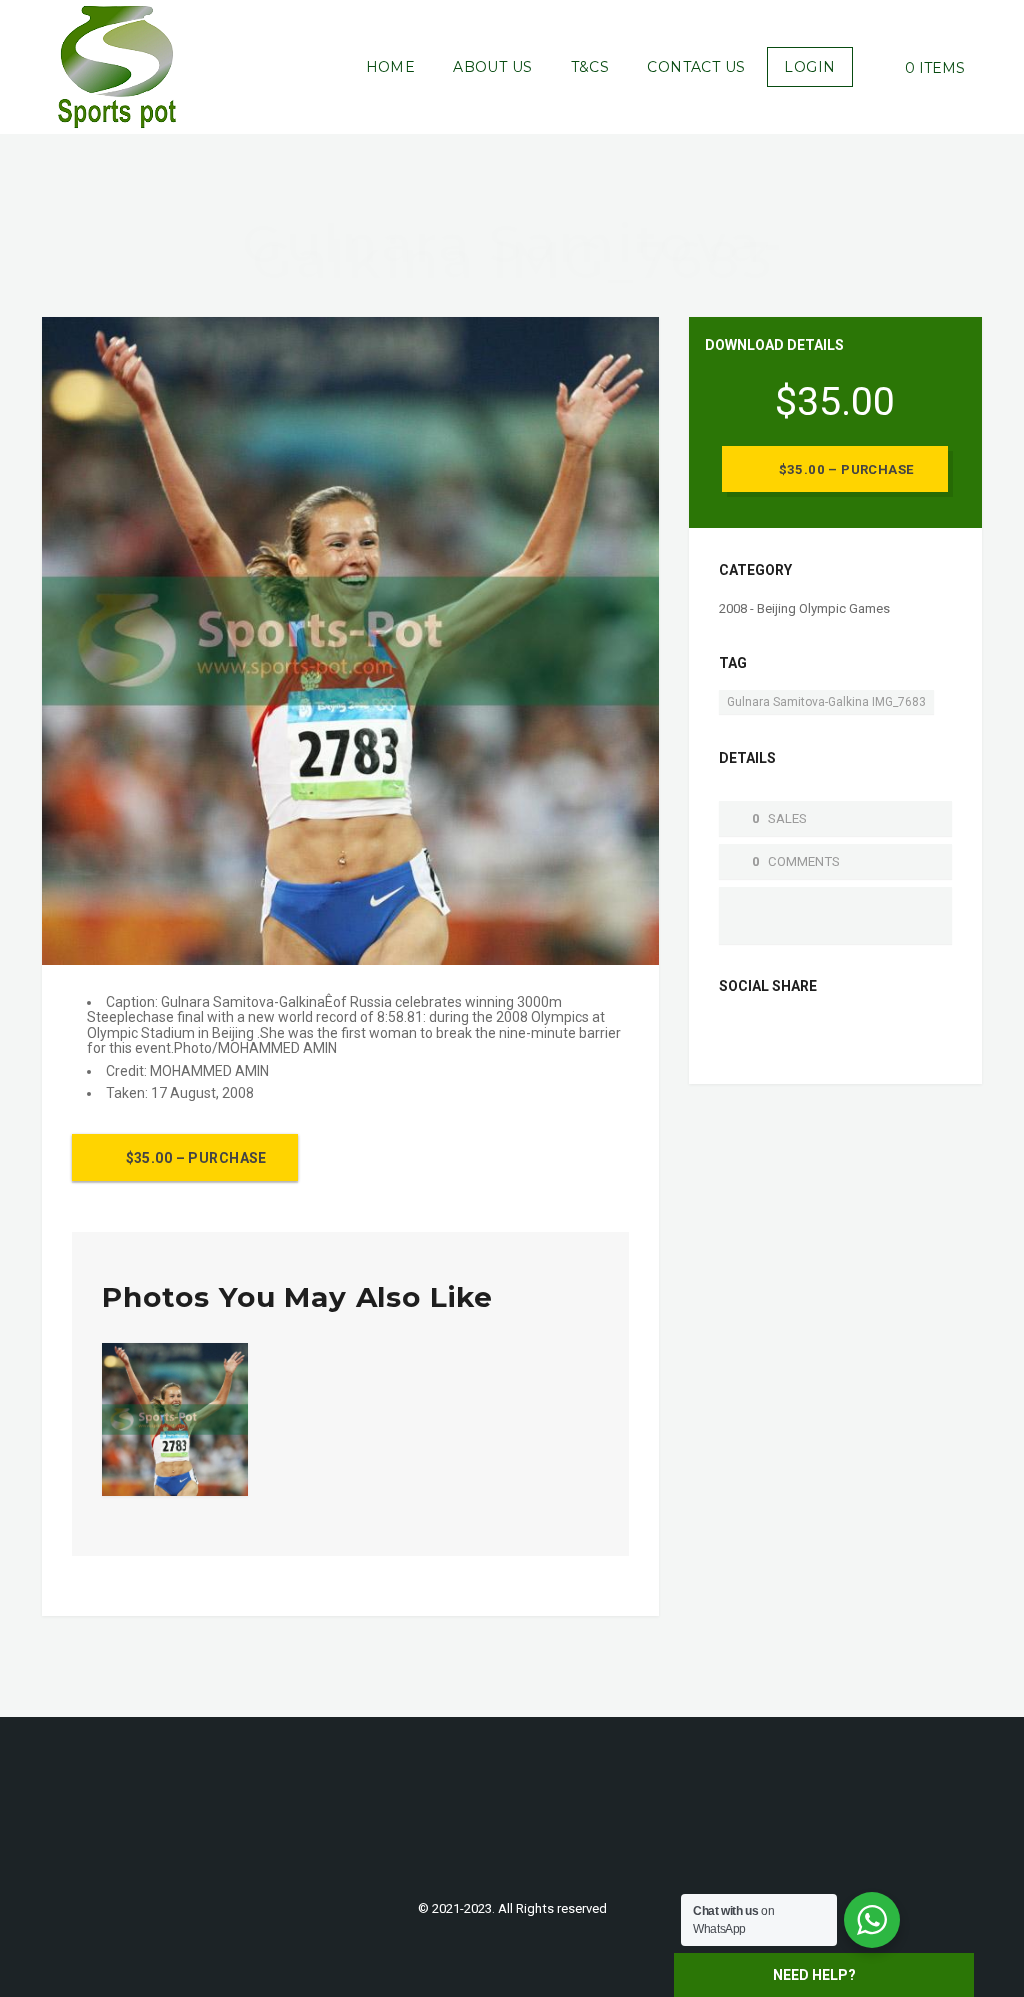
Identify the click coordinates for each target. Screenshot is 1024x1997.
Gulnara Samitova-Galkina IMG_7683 (826, 702)
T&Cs (590, 67)
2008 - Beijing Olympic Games (804, 608)
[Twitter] (767, 1035)
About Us (492, 67)
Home (391, 67)
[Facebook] (735, 1035)
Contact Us (696, 67)
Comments (804, 861)
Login (809, 67)
